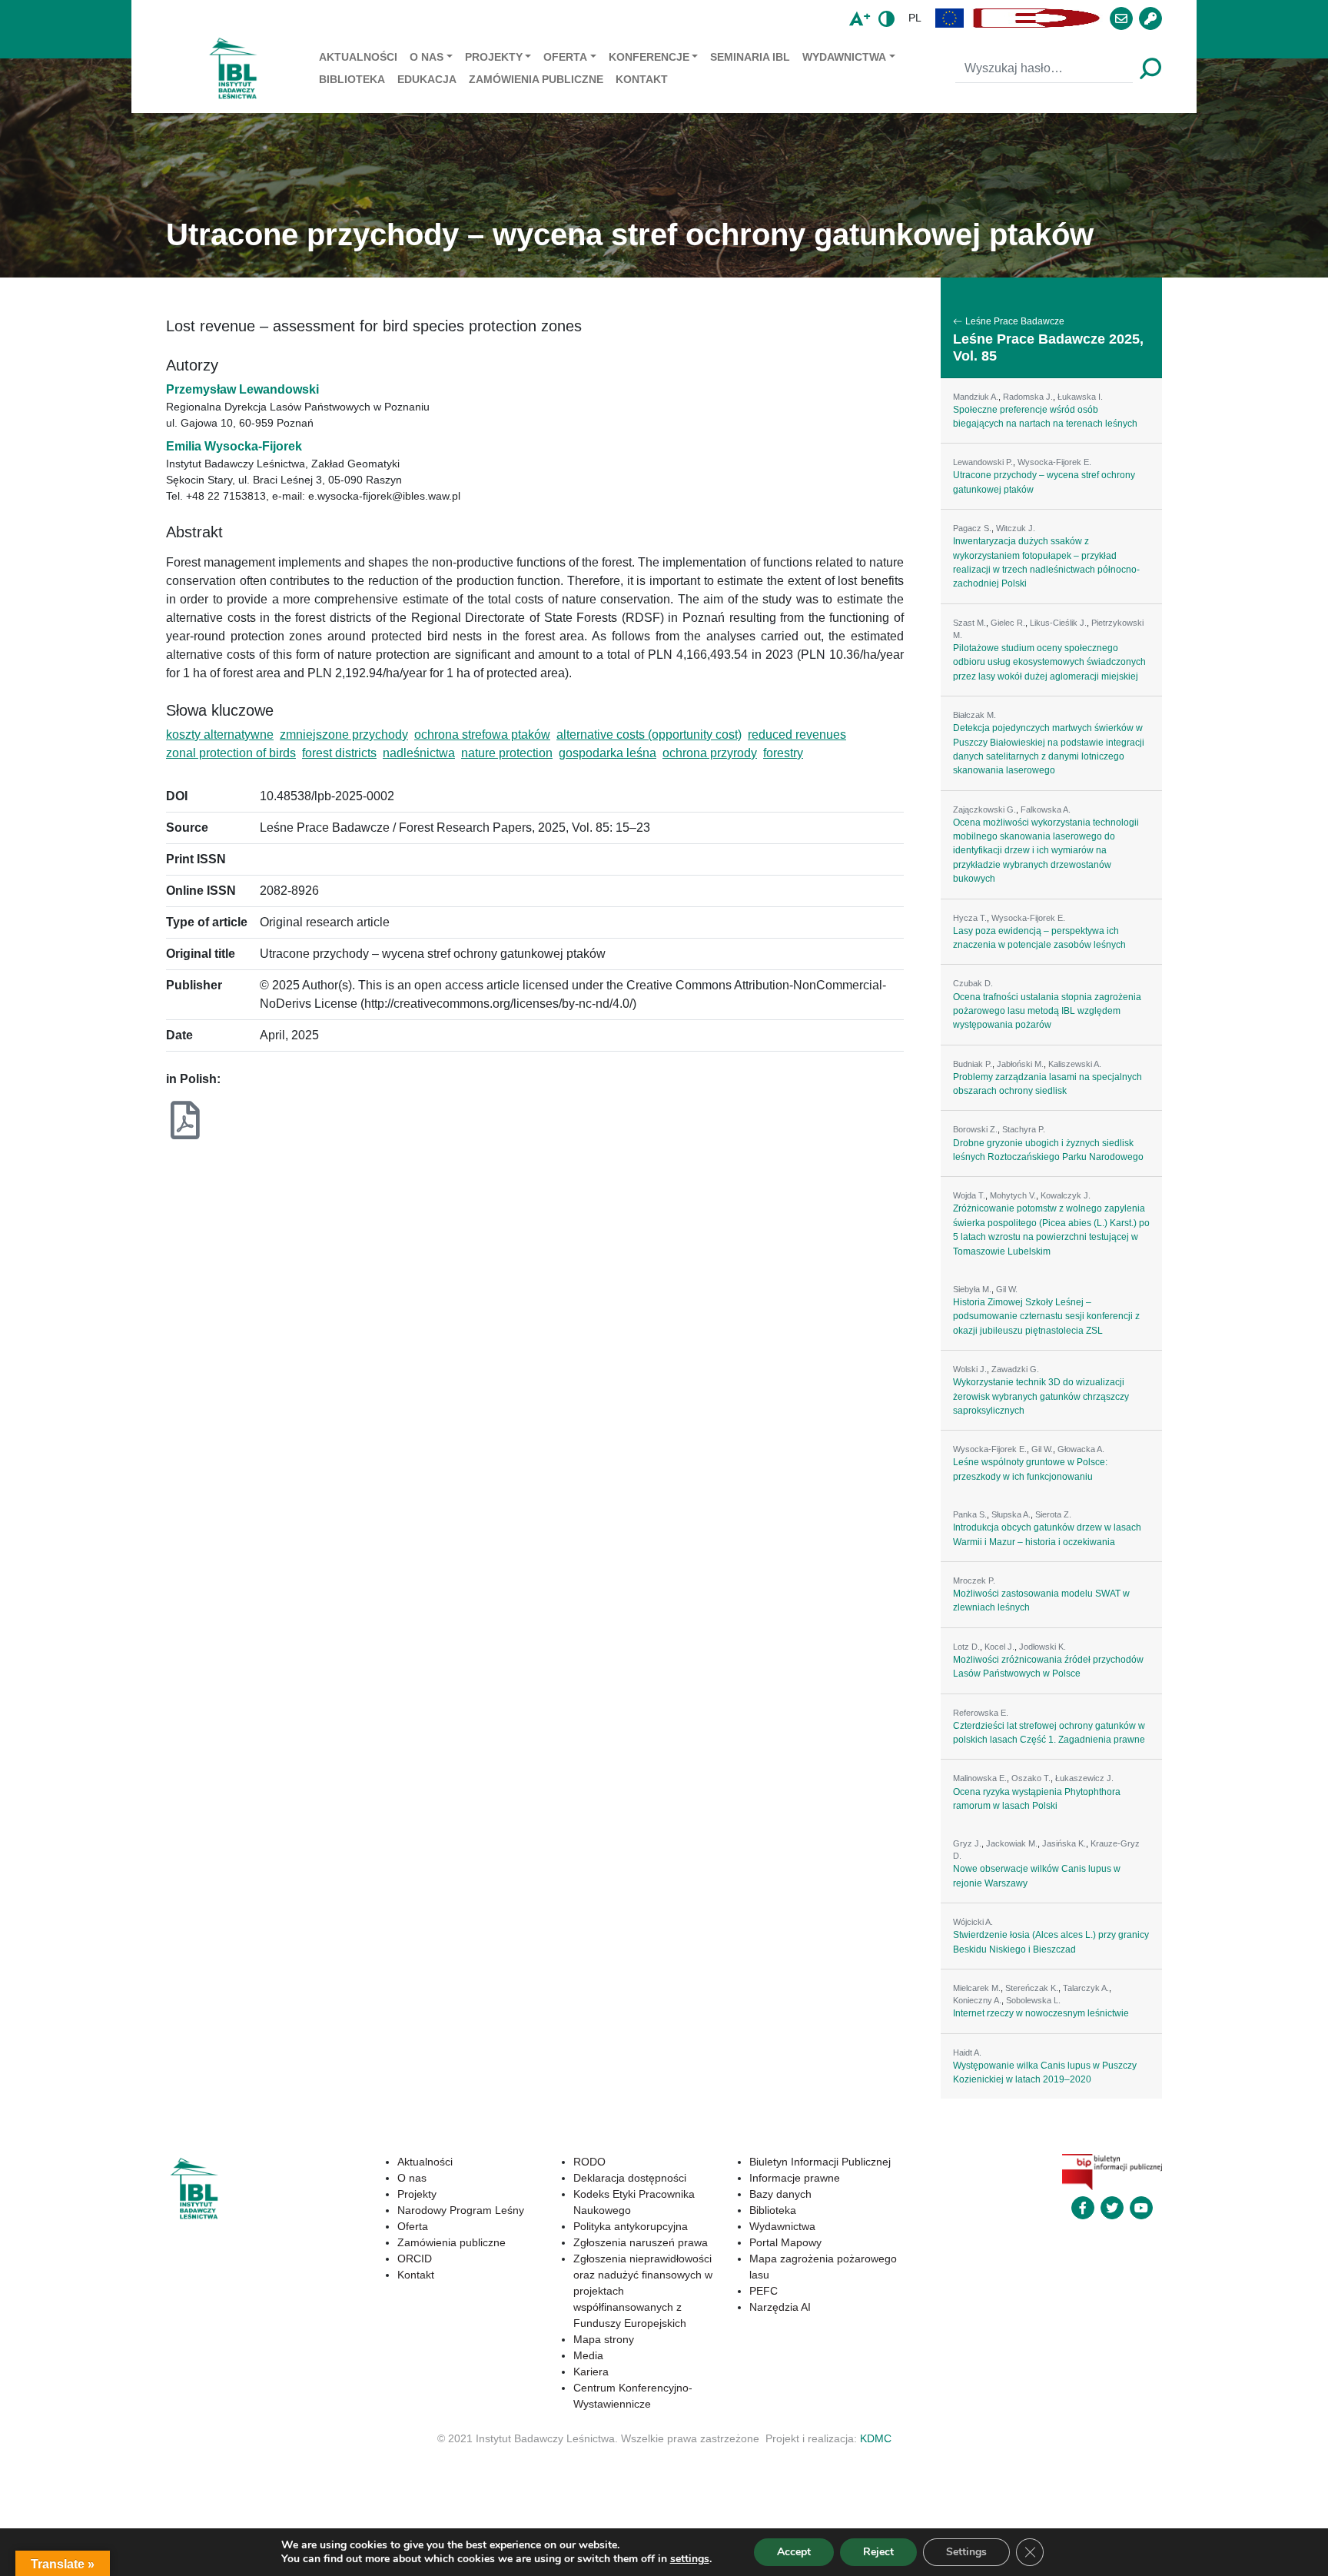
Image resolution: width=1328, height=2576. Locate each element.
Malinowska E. (980, 1778)
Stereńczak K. (1032, 1988)
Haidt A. (967, 2052)
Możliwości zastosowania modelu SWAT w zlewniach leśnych (1041, 1600)
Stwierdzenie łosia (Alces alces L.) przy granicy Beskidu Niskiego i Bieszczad (1051, 1942)
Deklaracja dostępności (630, 2178)
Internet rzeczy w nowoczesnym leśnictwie (1041, 2013)
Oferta (565, 57)
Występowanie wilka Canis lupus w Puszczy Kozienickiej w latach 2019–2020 (1045, 2072)
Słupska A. (1011, 1514)
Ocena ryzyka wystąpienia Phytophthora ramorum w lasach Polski (1037, 1799)
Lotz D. (966, 1647)
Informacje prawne (795, 2178)
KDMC (876, 2438)
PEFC (764, 2291)
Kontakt (642, 79)
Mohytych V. (1013, 1195)
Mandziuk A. (976, 397)
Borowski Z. (975, 1129)
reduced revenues (797, 735)
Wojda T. (969, 1195)
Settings (966, 2552)
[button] (950, 18)
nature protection (507, 753)
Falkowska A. (1046, 809)
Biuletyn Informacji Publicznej (820, 2162)
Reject (878, 2552)
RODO (589, 2162)
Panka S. (970, 1514)
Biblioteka (352, 79)
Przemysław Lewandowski (242, 389)
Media (588, 2355)
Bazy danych (780, 2194)
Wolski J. (970, 1369)
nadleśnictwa (419, 753)
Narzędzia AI (780, 2307)
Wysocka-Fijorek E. (1054, 462)
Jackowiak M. (1012, 1843)
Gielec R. (1008, 623)
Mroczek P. (974, 1581)
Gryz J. (967, 1843)
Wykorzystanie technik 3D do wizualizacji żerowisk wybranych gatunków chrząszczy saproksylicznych (1041, 1396)
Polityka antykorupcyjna (631, 2226)
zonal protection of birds (231, 753)
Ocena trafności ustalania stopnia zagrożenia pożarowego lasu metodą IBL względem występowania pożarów (1047, 1011)
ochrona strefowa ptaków (482, 735)
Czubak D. (973, 983)
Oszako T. (1031, 1778)
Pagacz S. (972, 528)
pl (915, 18)
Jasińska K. (1064, 1843)
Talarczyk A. (1086, 1988)
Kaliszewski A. (1075, 1064)
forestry (783, 753)
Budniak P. (973, 1064)
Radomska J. (1028, 397)
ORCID (415, 2259)
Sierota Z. (1053, 1514)
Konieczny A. (977, 2000)
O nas (427, 57)
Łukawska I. (1080, 397)
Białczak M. (974, 715)
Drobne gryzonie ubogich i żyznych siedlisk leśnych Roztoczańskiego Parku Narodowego (1048, 1150)
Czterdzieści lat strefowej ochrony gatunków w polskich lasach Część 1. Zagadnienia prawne (1049, 1733)
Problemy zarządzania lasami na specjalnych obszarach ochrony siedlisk (1047, 1084)
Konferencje (649, 57)
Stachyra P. (1024, 1129)
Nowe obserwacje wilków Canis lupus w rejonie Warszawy (1037, 1876)
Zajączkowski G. (984, 809)
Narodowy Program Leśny (461, 2210)
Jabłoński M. (1020, 1064)
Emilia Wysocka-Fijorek (234, 446)
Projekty (494, 57)
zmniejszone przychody (344, 735)
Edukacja (427, 79)
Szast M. (969, 623)
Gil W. (1007, 1289)
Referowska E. (981, 1713)
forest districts (339, 753)
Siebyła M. (972, 1289)
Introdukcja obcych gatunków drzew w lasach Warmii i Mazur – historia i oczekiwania (1047, 1534)
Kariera (591, 2372)
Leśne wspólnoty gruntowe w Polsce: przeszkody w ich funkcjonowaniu (1030, 1469)
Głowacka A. (1081, 1449)
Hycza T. (970, 918)
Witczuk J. (1016, 528)
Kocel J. (999, 1647)
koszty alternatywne (220, 735)
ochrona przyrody (710, 753)
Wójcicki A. (973, 1922)
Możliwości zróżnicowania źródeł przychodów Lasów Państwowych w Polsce (1048, 1667)
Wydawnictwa (844, 57)
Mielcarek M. (977, 1988)
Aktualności (358, 57)
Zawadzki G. (1015, 1369)
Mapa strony (604, 2339)
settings (690, 2559)
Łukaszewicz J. (1084, 1778)
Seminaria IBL (750, 57)
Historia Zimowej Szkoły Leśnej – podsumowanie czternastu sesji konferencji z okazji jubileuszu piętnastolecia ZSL (1046, 1316)
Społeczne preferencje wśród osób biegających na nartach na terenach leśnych (1045, 417)
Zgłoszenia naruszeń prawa (641, 2242)
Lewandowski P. (983, 462)
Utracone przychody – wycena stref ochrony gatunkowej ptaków (1044, 482)
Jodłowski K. (1042, 1647)
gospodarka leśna (608, 753)
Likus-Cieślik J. (1058, 623)
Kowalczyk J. (1066, 1195)
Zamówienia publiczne (536, 79)
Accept (794, 2552)
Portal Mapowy (785, 2242)
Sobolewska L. (1033, 2000)
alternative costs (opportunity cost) (649, 735)
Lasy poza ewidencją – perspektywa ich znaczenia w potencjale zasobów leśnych (1039, 938)
